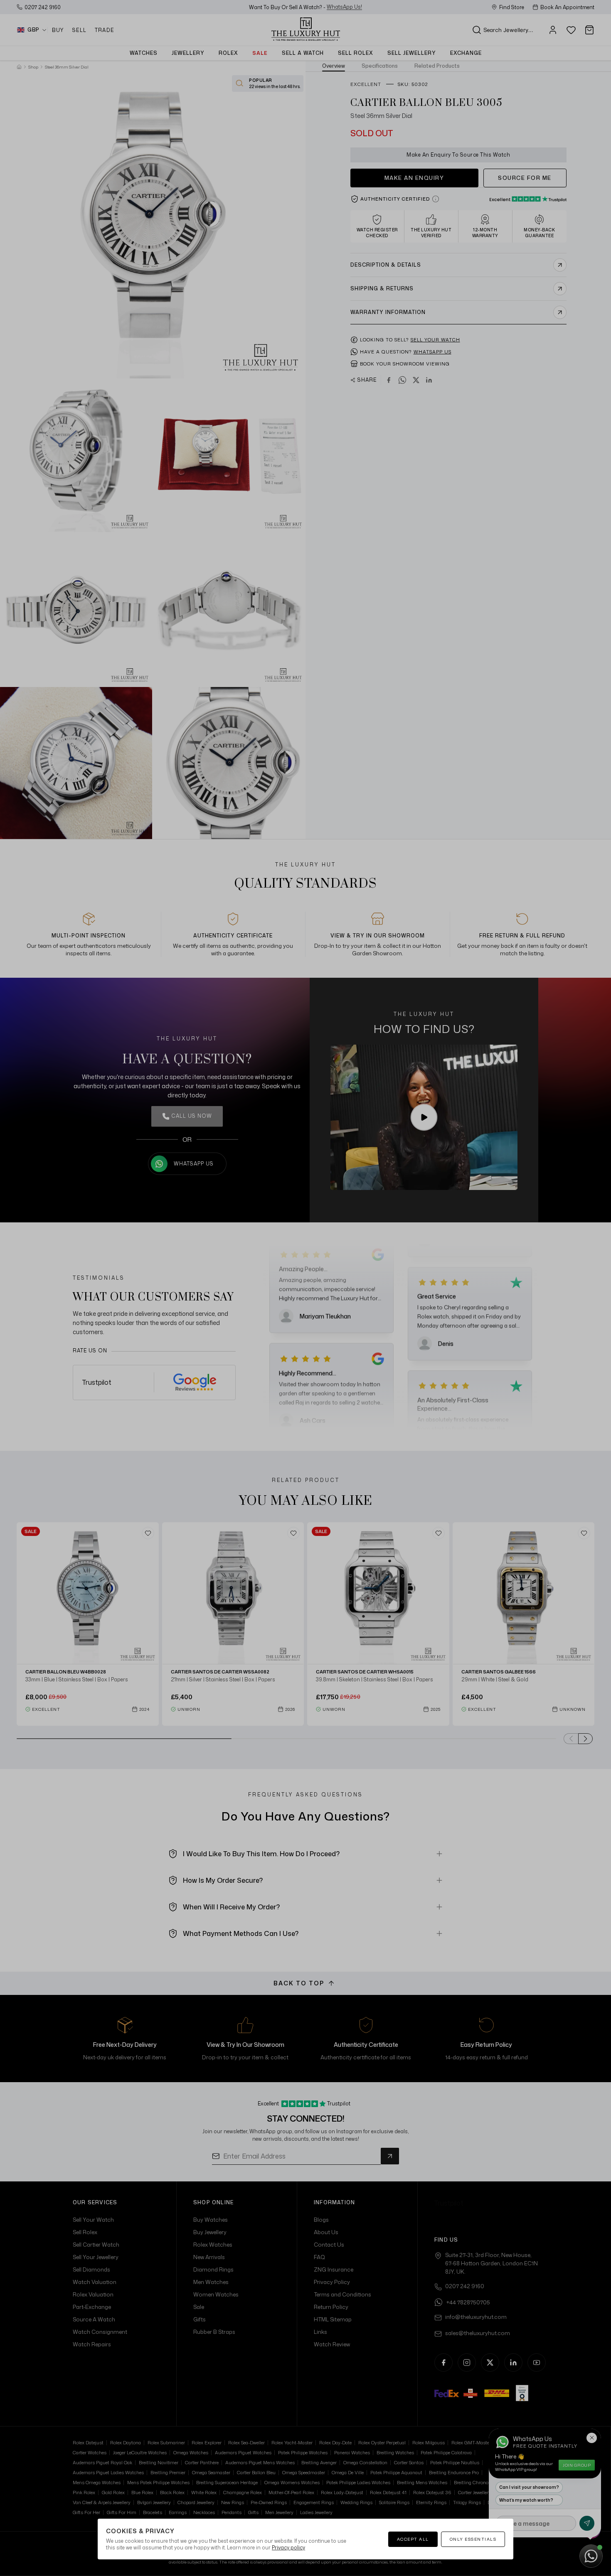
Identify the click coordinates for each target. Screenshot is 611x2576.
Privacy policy (288, 2548)
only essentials (473, 2539)
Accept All (413, 2539)
